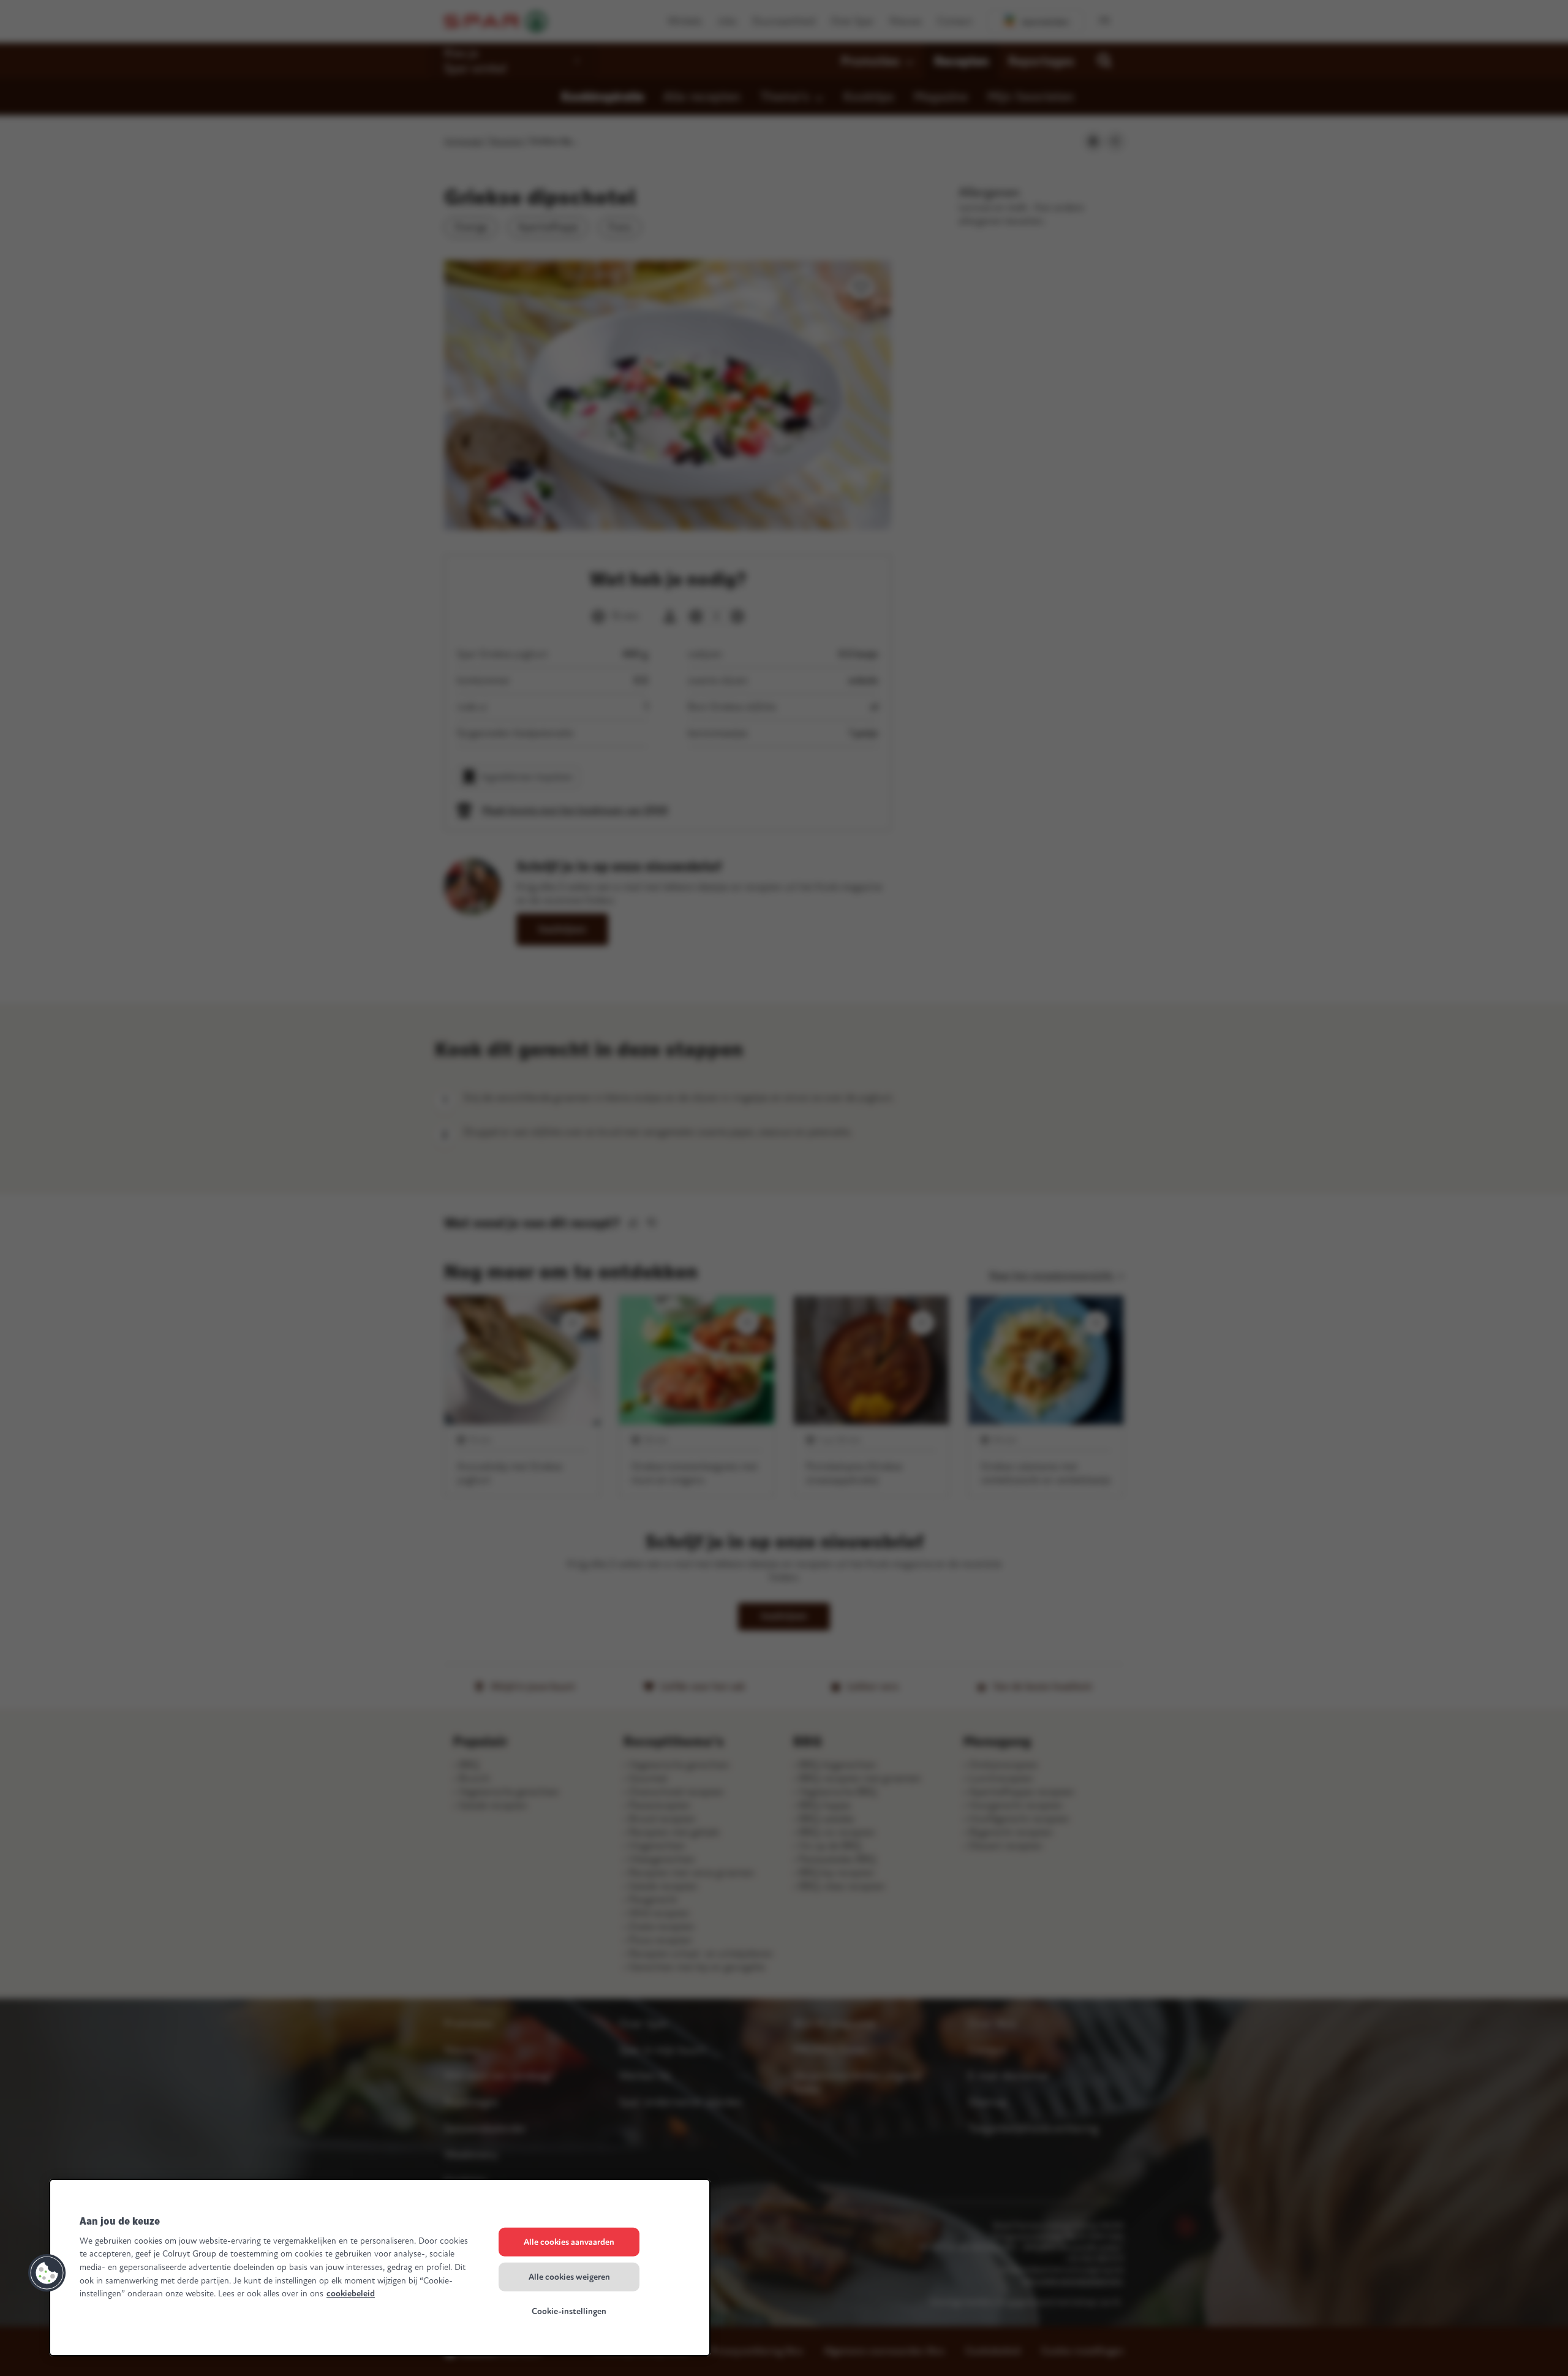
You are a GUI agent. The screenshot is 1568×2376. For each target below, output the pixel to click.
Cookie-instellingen (569, 2311)
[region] (380, 2268)
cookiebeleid (351, 2294)
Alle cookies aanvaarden (569, 2242)
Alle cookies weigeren (569, 2276)
